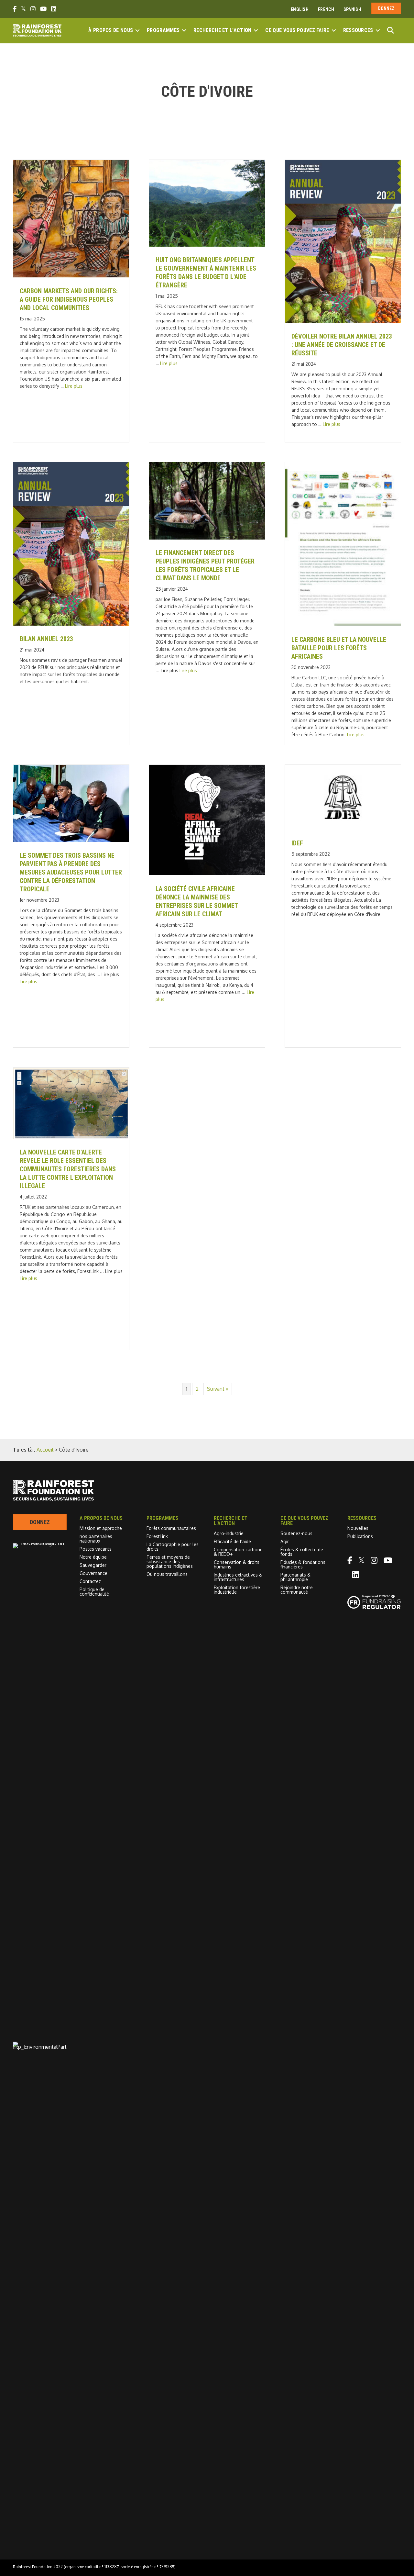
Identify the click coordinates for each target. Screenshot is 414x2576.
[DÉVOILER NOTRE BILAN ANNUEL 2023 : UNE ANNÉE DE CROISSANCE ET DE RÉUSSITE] (343, 321)
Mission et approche (101, 1528)
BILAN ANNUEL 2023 (46, 639)
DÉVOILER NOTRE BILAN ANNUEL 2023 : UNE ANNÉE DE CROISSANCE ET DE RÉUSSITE (342, 345)
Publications (360, 1536)
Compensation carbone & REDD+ (238, 1552)
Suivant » (218, 1389)
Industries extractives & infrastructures (238, 1577)
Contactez (90, 1581)
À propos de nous (111, 30)
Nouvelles (358, 1528)
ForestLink (157, 1536)
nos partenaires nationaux (96, 1539)
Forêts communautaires (171, 1528)
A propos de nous (101, 1518)
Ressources (358, 30)
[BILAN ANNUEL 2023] (71, 624)
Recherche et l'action (222, 30)
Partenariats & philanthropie (295, 1577)
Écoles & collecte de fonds (302, 1552)
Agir (285, 1541)
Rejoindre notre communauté (297, 1590)
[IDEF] (343, 828)
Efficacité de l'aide (232, 1541)
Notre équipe (93, 1557)
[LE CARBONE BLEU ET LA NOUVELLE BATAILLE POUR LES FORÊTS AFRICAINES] (343, 624)
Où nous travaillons (167, 1574)
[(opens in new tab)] (40, 2047)
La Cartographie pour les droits (173, 1547)
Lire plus (74, 386)
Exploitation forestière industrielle (237, 1590)
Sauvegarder (93, 1565)
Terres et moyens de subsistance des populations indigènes (170, 1561)
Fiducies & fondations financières (303, 1564)
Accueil (45, 1450)
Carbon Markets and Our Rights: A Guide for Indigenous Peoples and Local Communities (69, 299)
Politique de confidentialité (94, 1592)
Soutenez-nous (296, 1533)
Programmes (163, 30)
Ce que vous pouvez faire (297, 30)
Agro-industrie (229, 1533)
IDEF (297, 843)
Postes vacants (96, 1549)
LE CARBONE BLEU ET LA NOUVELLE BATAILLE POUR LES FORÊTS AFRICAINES (339, 648)
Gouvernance (93, 1573)
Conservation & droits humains (237, 1564)
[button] (137, 30)
